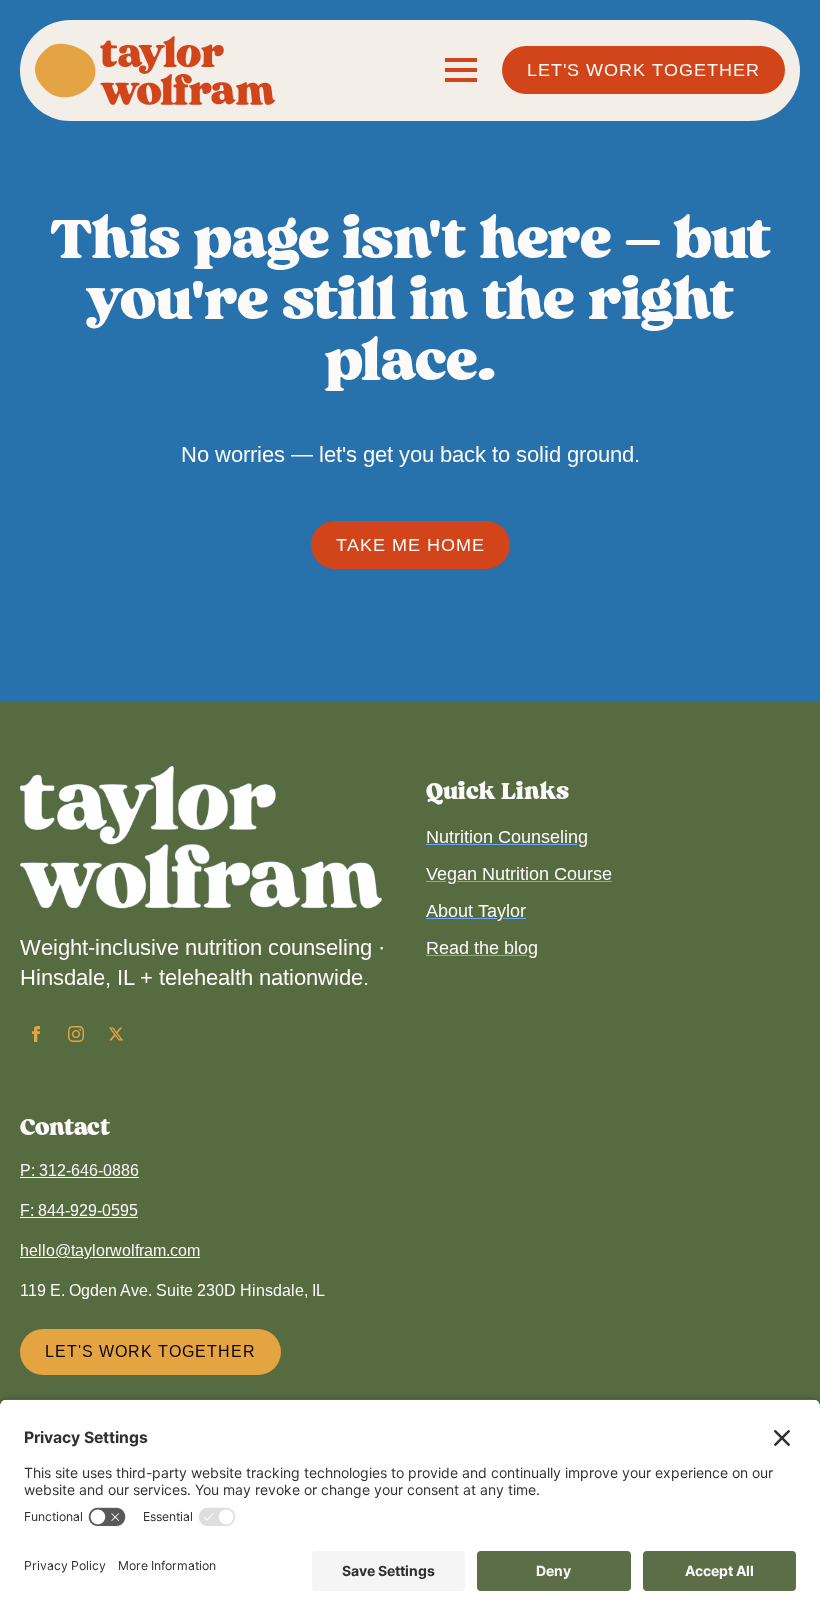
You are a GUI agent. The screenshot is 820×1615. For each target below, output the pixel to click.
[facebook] (36, 1034)
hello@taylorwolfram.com (110, 1250)
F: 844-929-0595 (79, 1210)
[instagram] (76, 1034)
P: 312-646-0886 (79, 1170)
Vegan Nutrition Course (519, 874)
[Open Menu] (461, 70)
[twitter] (116, 1034)
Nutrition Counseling (507, 837)
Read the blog (482, 948)
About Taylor (476, 911)
